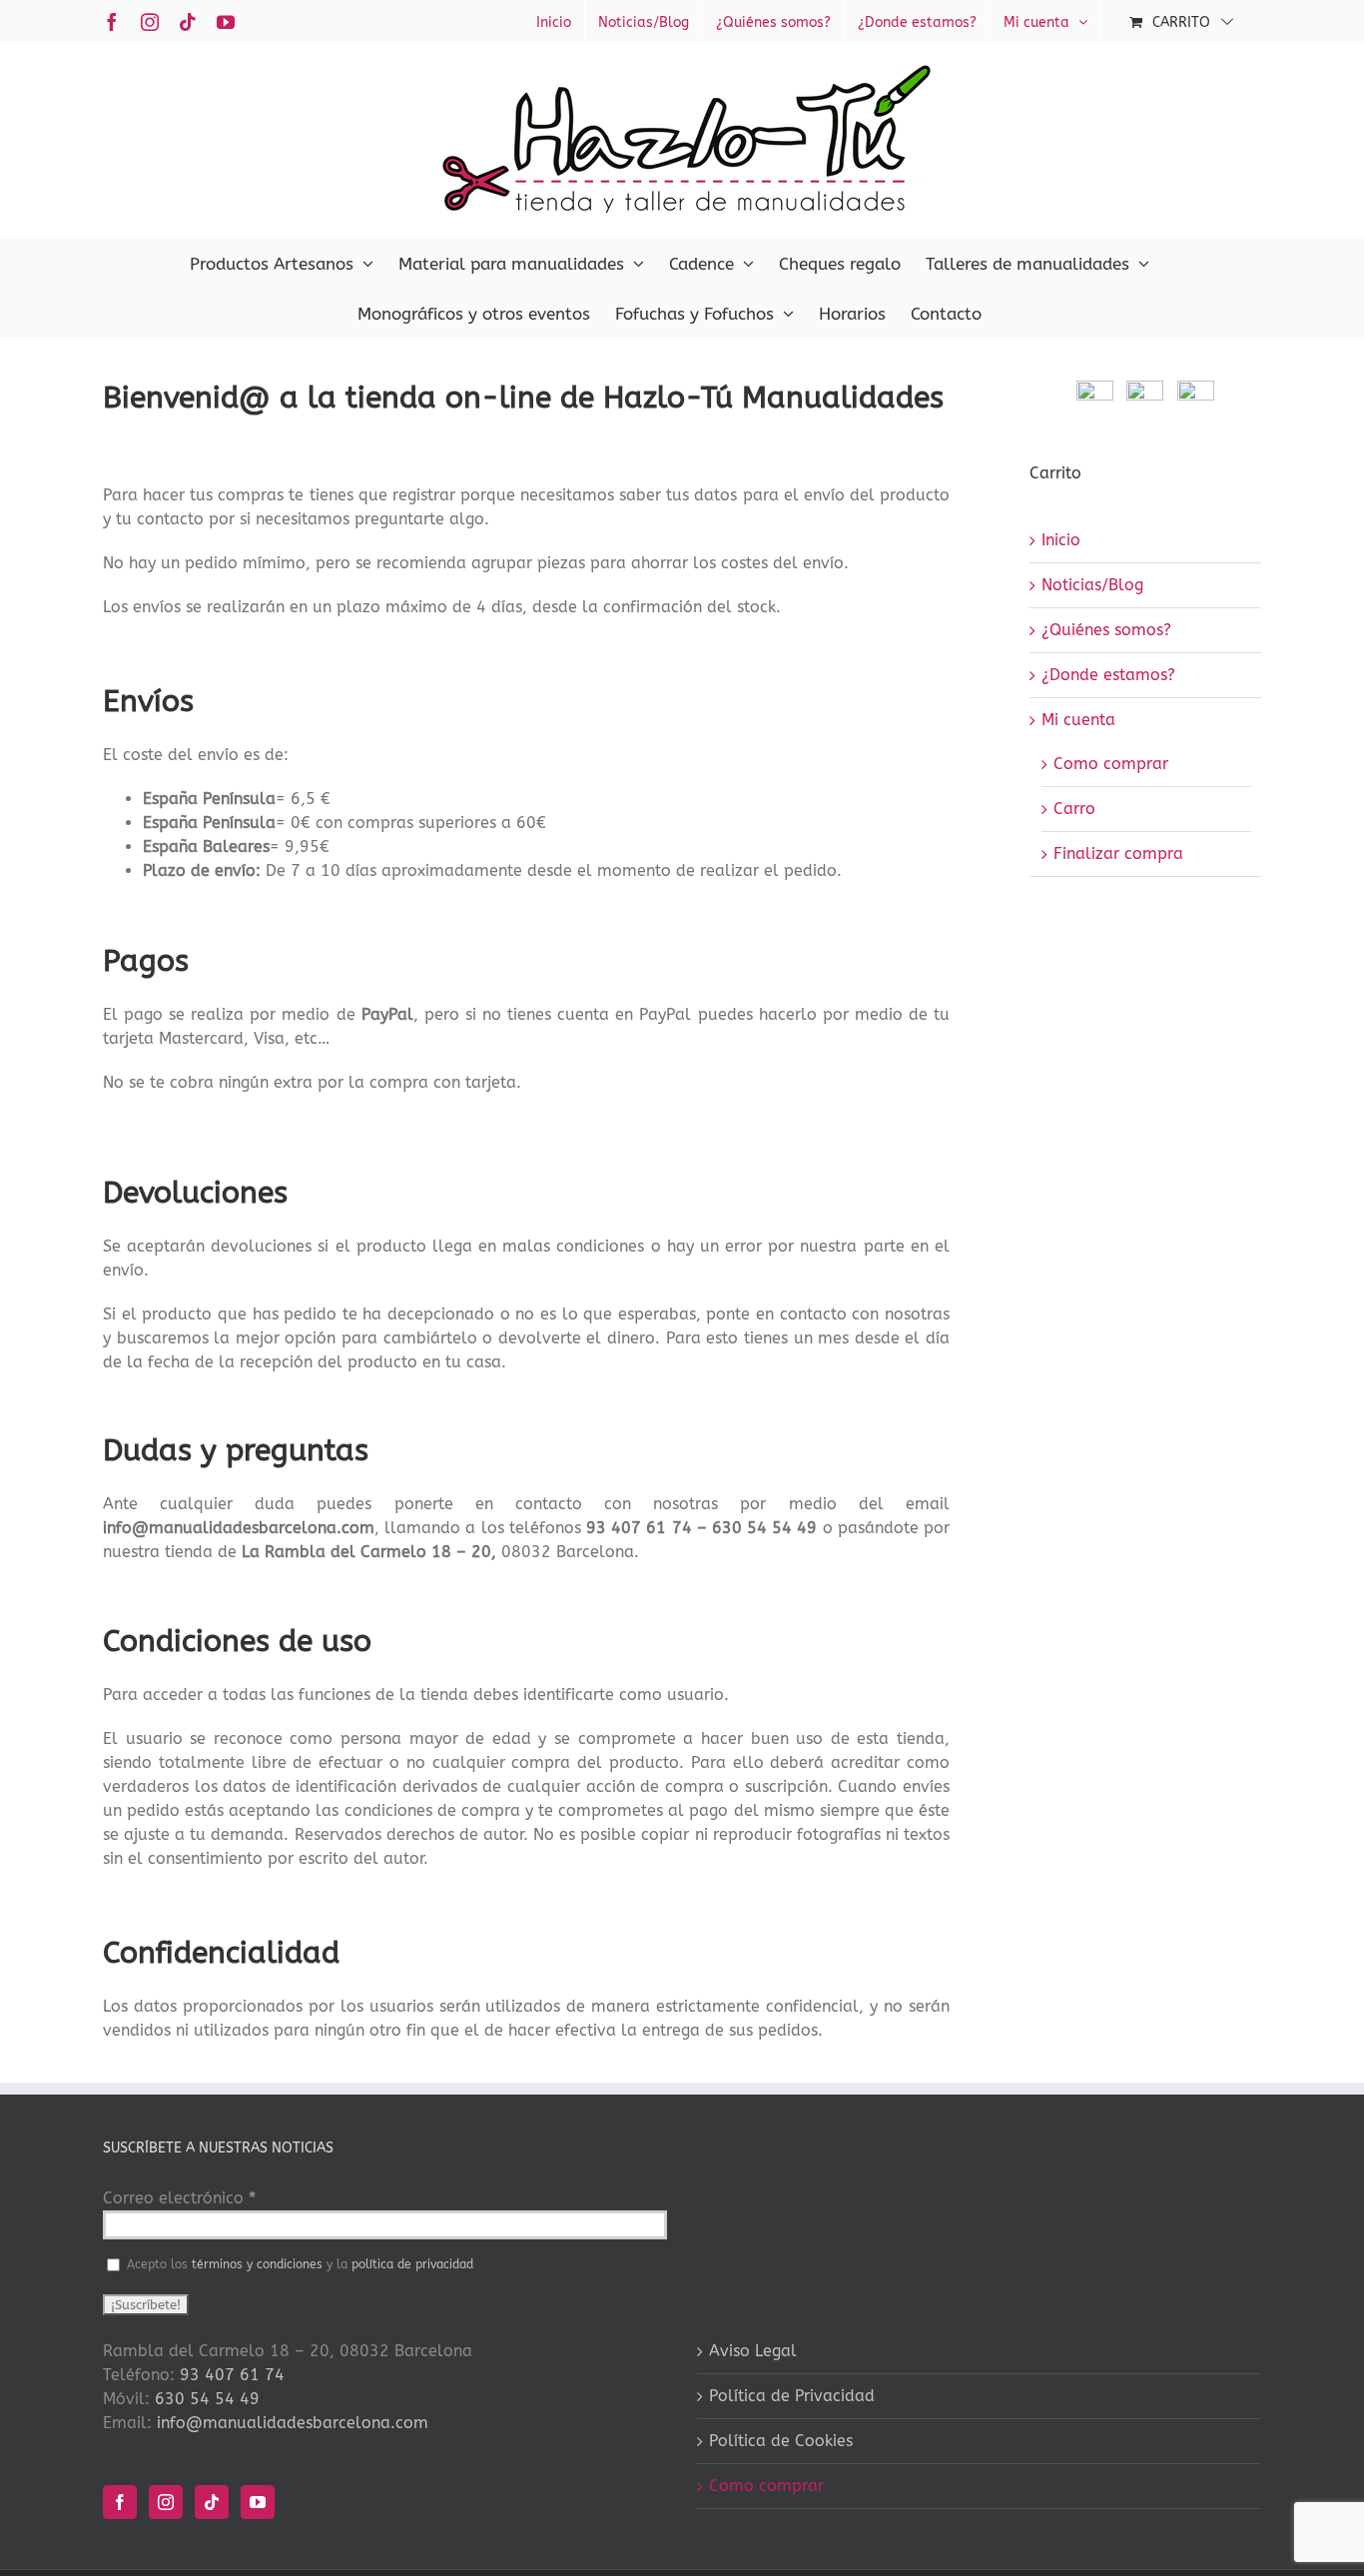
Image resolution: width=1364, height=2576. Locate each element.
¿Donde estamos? (1108, 675)
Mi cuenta (1078, 720)
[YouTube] (258, 2502)
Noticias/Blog (1092, 585)
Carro (1074, 809)
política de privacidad (412, 2264)
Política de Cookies (781, 2441)
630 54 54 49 (207, 2399)
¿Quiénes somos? (1106, 630)
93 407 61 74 (232, 2375)
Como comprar (1111, 764)
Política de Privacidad (792, 2396)
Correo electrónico (179, 2198)
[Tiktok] (212, 2502)
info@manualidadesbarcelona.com (293, 2423)
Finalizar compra (1118, 854)
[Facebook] (120, 2502)
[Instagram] (166, 2502)
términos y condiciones (257, 2264)
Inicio (1061, 540)
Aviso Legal (753, 2351)
